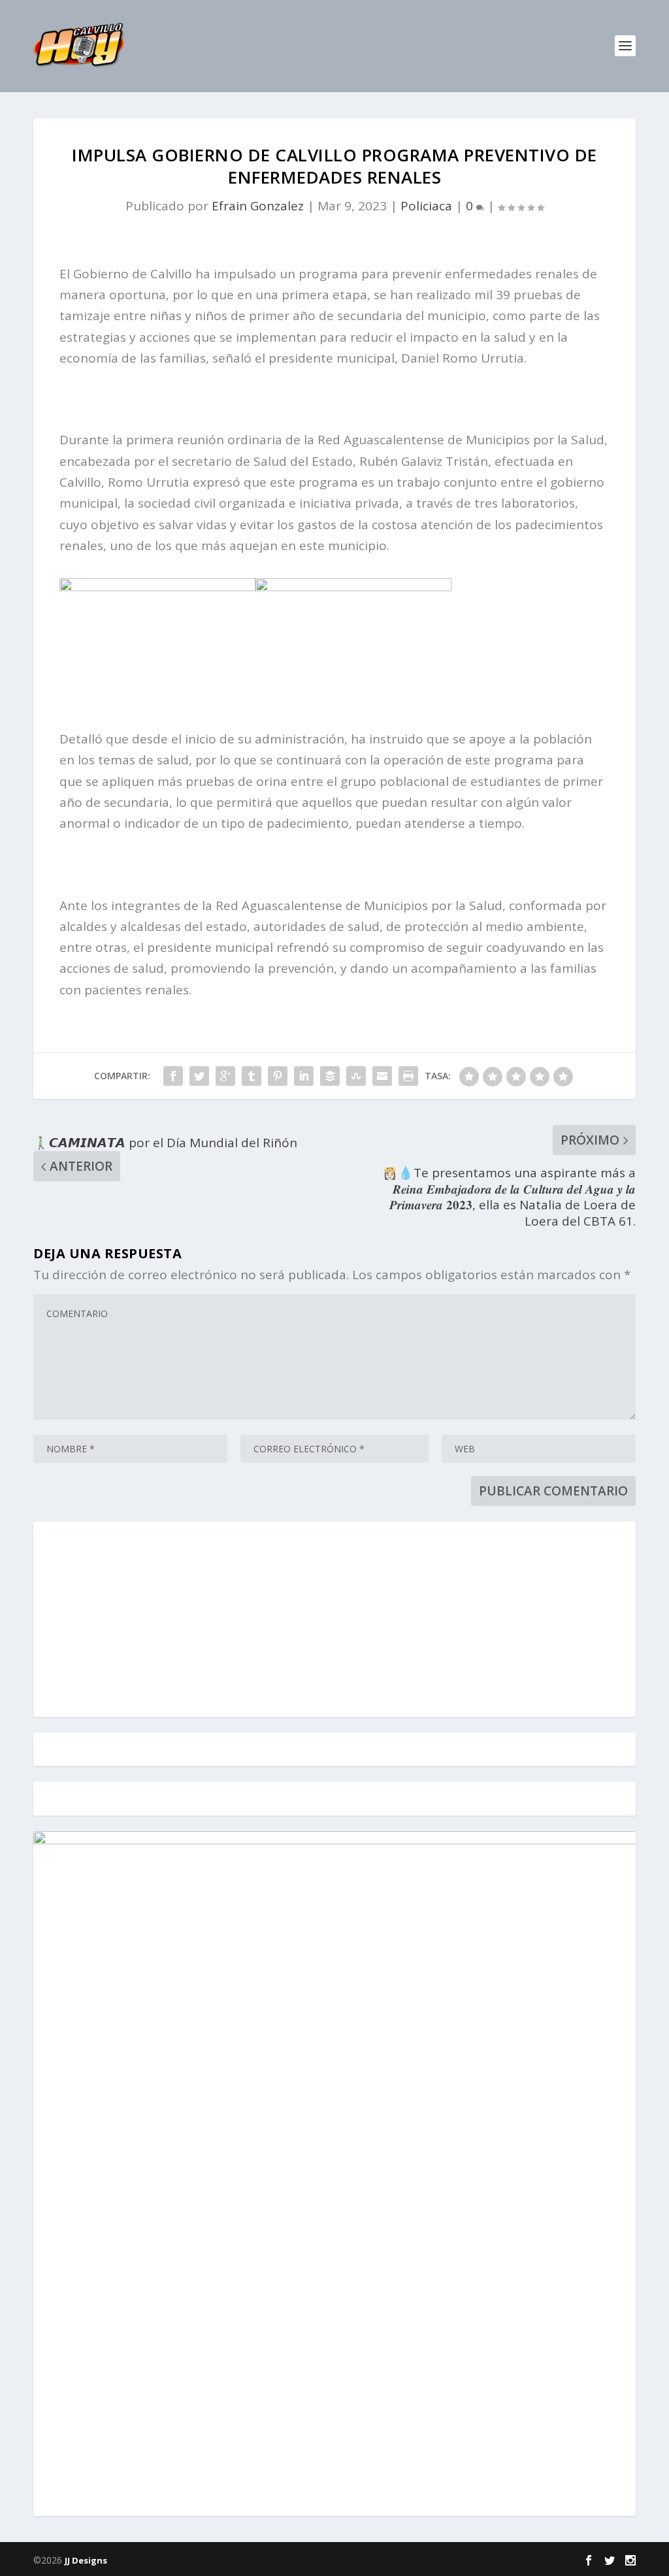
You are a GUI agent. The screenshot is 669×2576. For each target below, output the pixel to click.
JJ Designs (86, 2560)
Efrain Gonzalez (258, 206)
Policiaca (426, 206)
